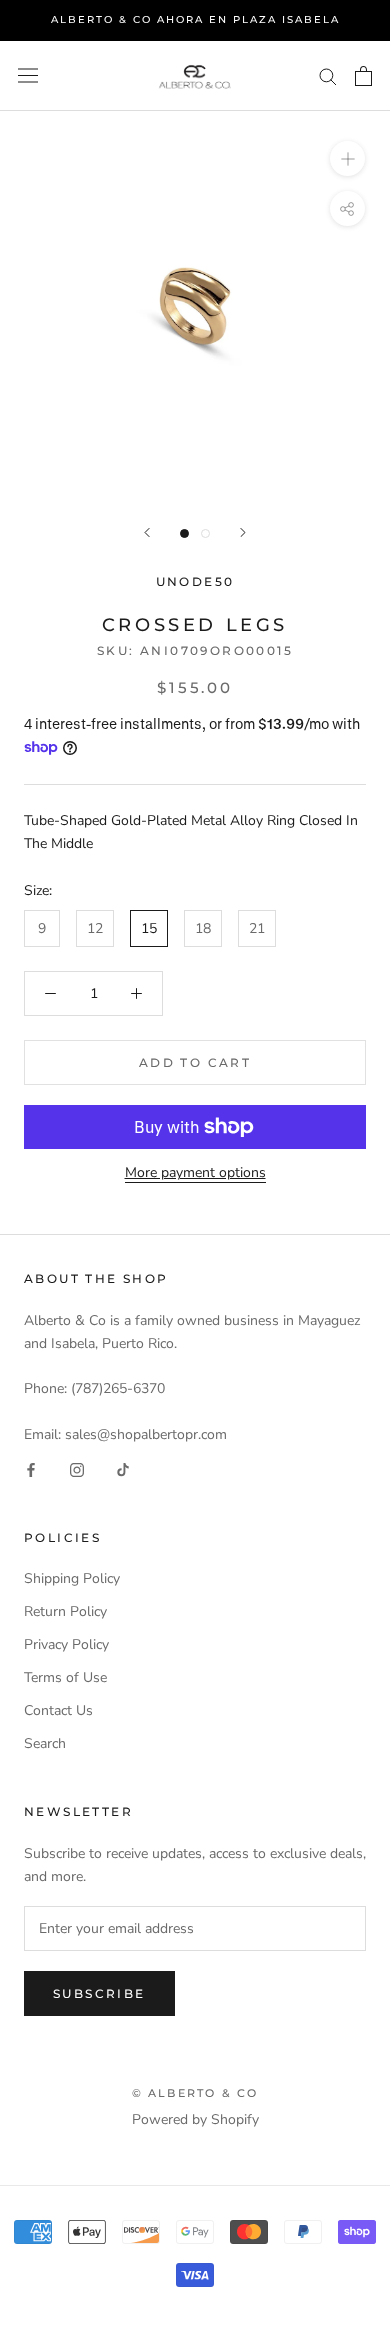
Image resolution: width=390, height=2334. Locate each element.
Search (45, 1743)
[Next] (243, 532)
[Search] (328, 75)
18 (203, 928)
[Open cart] (363, 76)
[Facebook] (31, 1468)
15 (149, 928)
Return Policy (65, 1611)
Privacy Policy (66, 1644)
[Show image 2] (205, 533)
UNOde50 (195, 581)
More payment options (195, 1172)
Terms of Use (65, 1677)
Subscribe (99, 1993)
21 (257, 928)
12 (95, 928)
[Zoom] (347, 157)
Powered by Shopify (195, 2119)
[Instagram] (77, 1468)
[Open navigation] (28, 75)
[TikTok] (123, 1468)
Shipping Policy (72, 1578)
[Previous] (147, 532)
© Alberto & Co (195, 2093)
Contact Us (58, 1710)
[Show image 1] (184, 533)
